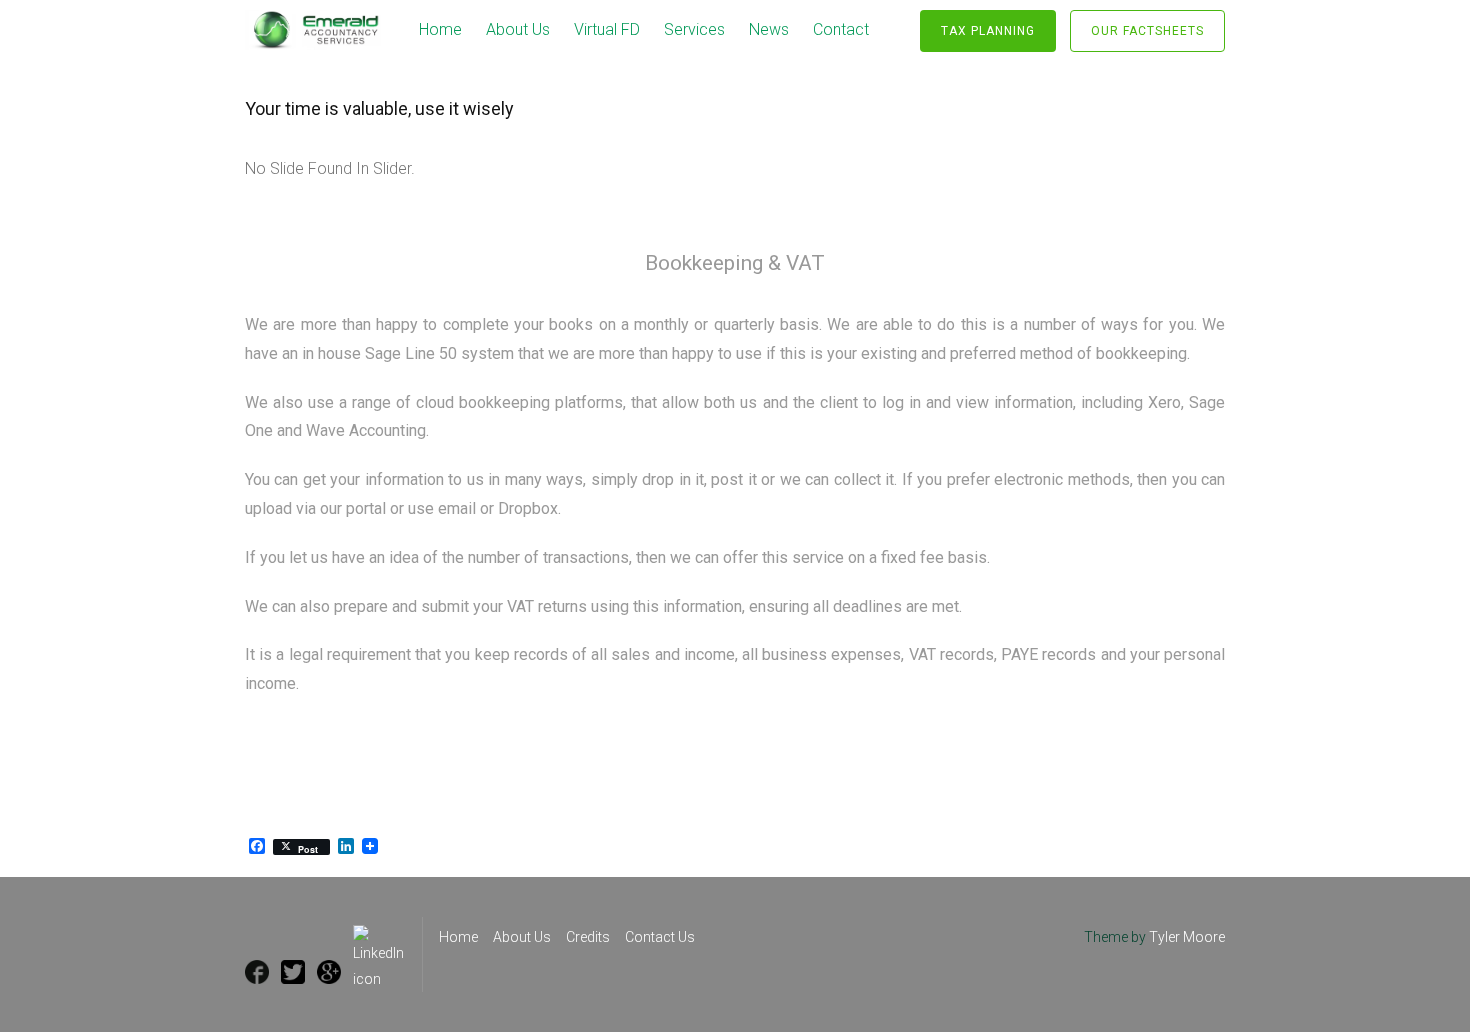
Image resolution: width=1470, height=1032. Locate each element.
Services (694, 29)
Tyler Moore (1187, 937)
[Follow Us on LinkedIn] (378, 937)
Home (440, 29)
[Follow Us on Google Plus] (329, 972)
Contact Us (660, 937)
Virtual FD (607, 29)
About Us (518, 29)
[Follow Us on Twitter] (293, 972)
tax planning (988, 31)
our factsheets (1147, 31)
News (769, 29)
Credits (588, 937)
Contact (841, 29)
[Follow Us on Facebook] (257, 972)
